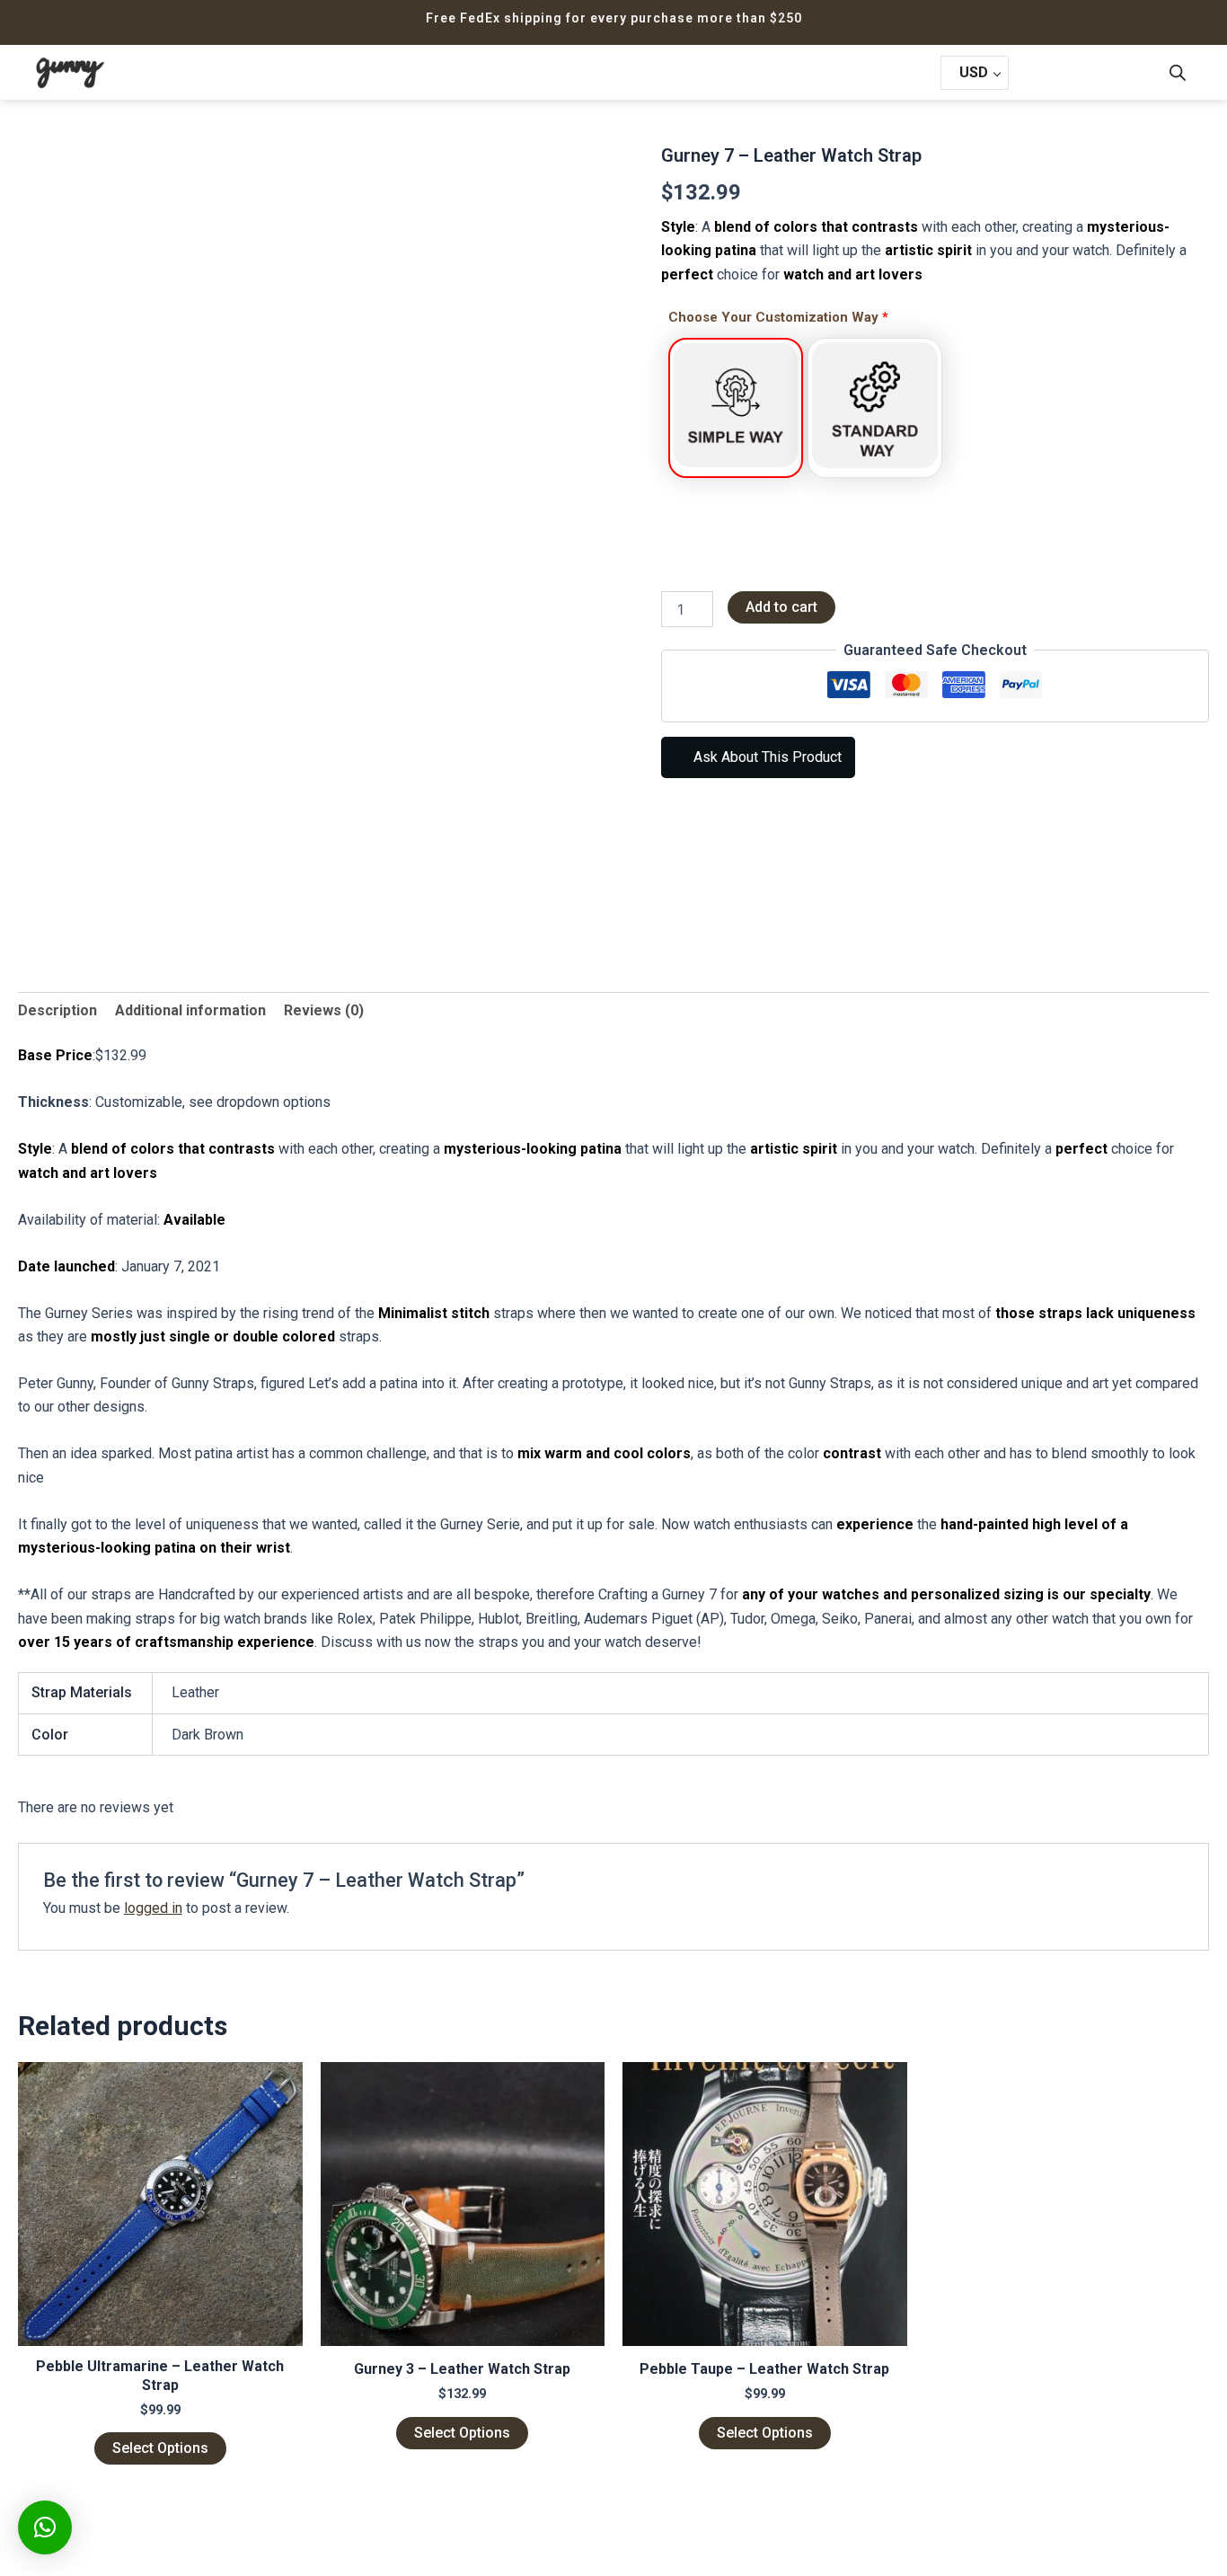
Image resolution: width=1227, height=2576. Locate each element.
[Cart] (1048, 74)
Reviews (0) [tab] (324, 1010)
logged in (153, 1908)
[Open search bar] (1178, 73)
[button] (45, 2527)
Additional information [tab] (190, 1010)
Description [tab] (57, 1010)
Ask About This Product (766, 757)
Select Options (160, 2448)
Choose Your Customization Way (778, 317)
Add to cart (781, 607)
